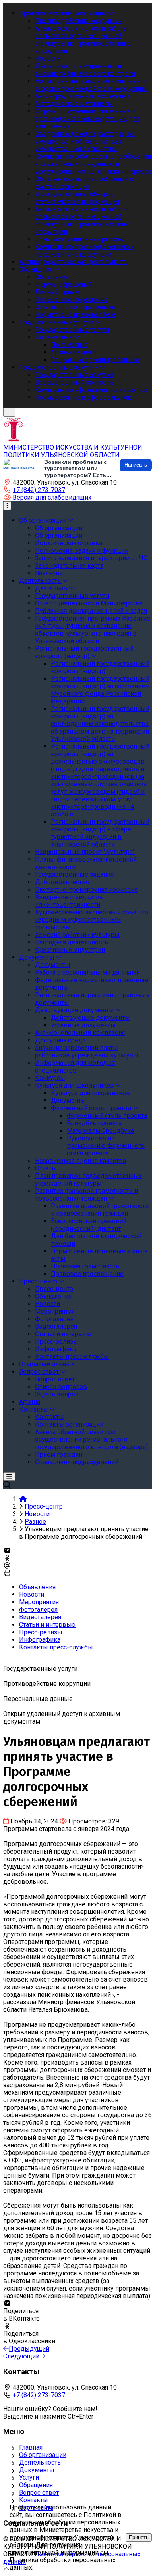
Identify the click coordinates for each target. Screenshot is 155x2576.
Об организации (43, 2455)
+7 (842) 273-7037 (39, 490)
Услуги (29, 2477)
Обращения (36, 2485)
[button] (47, 497)
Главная (31, 2447)
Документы (37, 2470)
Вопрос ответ (39, 2493)
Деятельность (40, 2462)
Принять (139, 2537)
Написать (136, 465)
